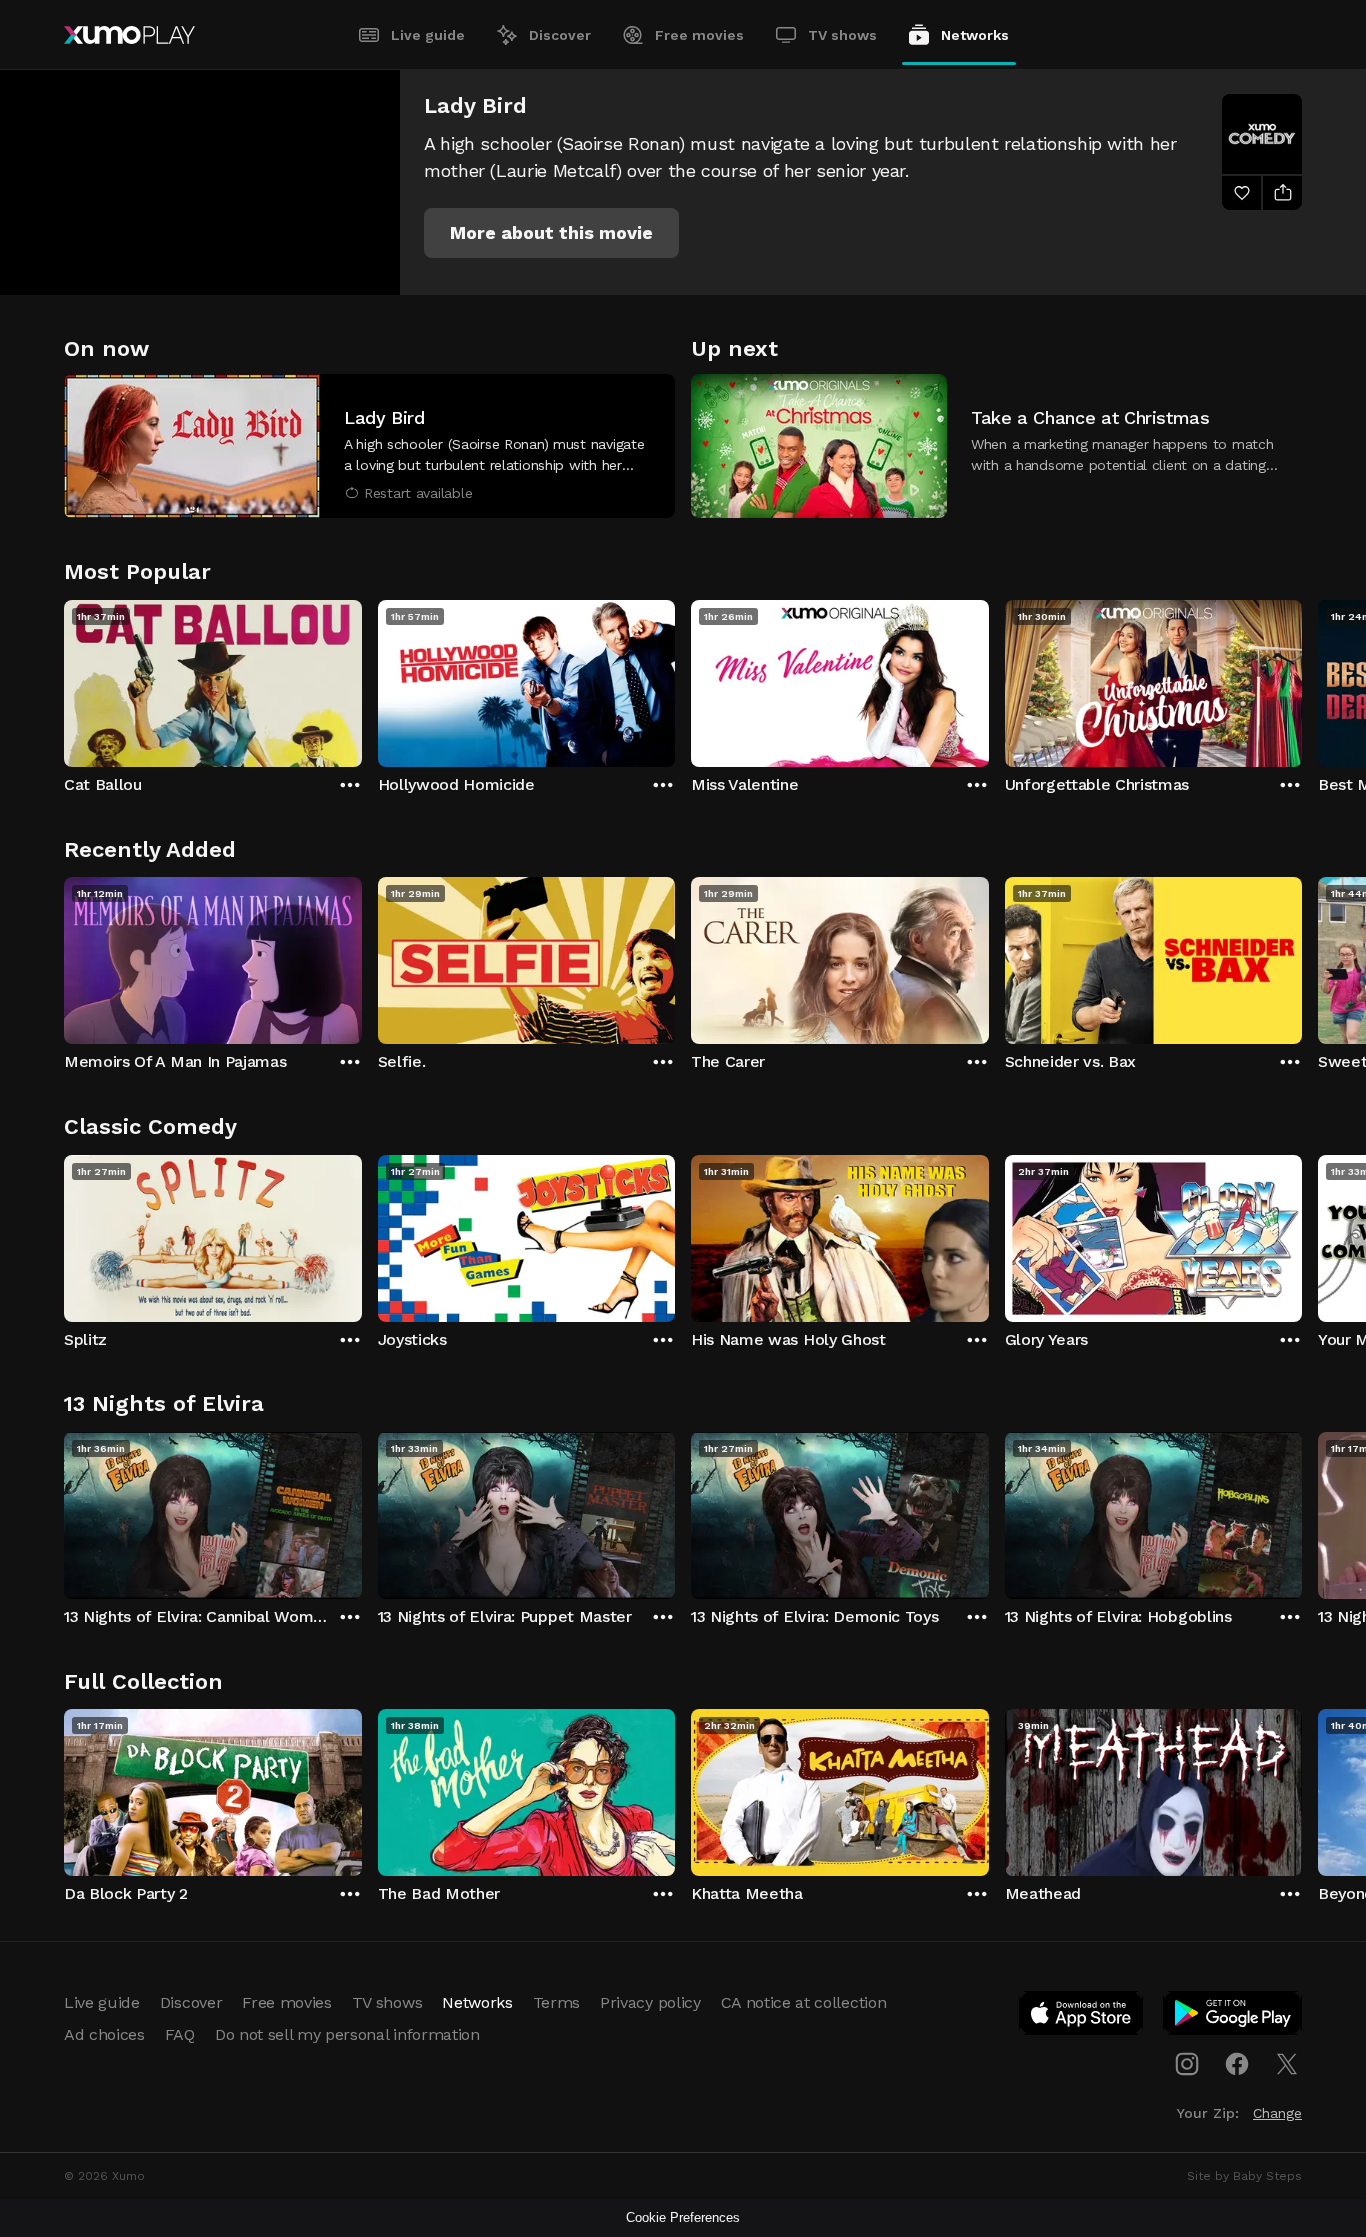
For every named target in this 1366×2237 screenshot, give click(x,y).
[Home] (129, 35)
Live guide (428, 35)
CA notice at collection (804, 2002)
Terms (556, 2002)
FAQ (180, 2034)
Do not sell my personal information (347, 2034)
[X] (1287, 2064)
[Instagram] (1187, 2064)
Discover (560, 35)
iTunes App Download (1082, 2017)
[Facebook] (1237, 2064)
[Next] (1302, 679)
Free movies (699, 35)
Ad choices (104, 2034)
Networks (975, 35)
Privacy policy (650, 2002)
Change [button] (1277, 2113)
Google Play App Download (1233, 2017)
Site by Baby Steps (1244, 2176)
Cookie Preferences (683, 2217)
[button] (551, 233)
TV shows (842, 35)
